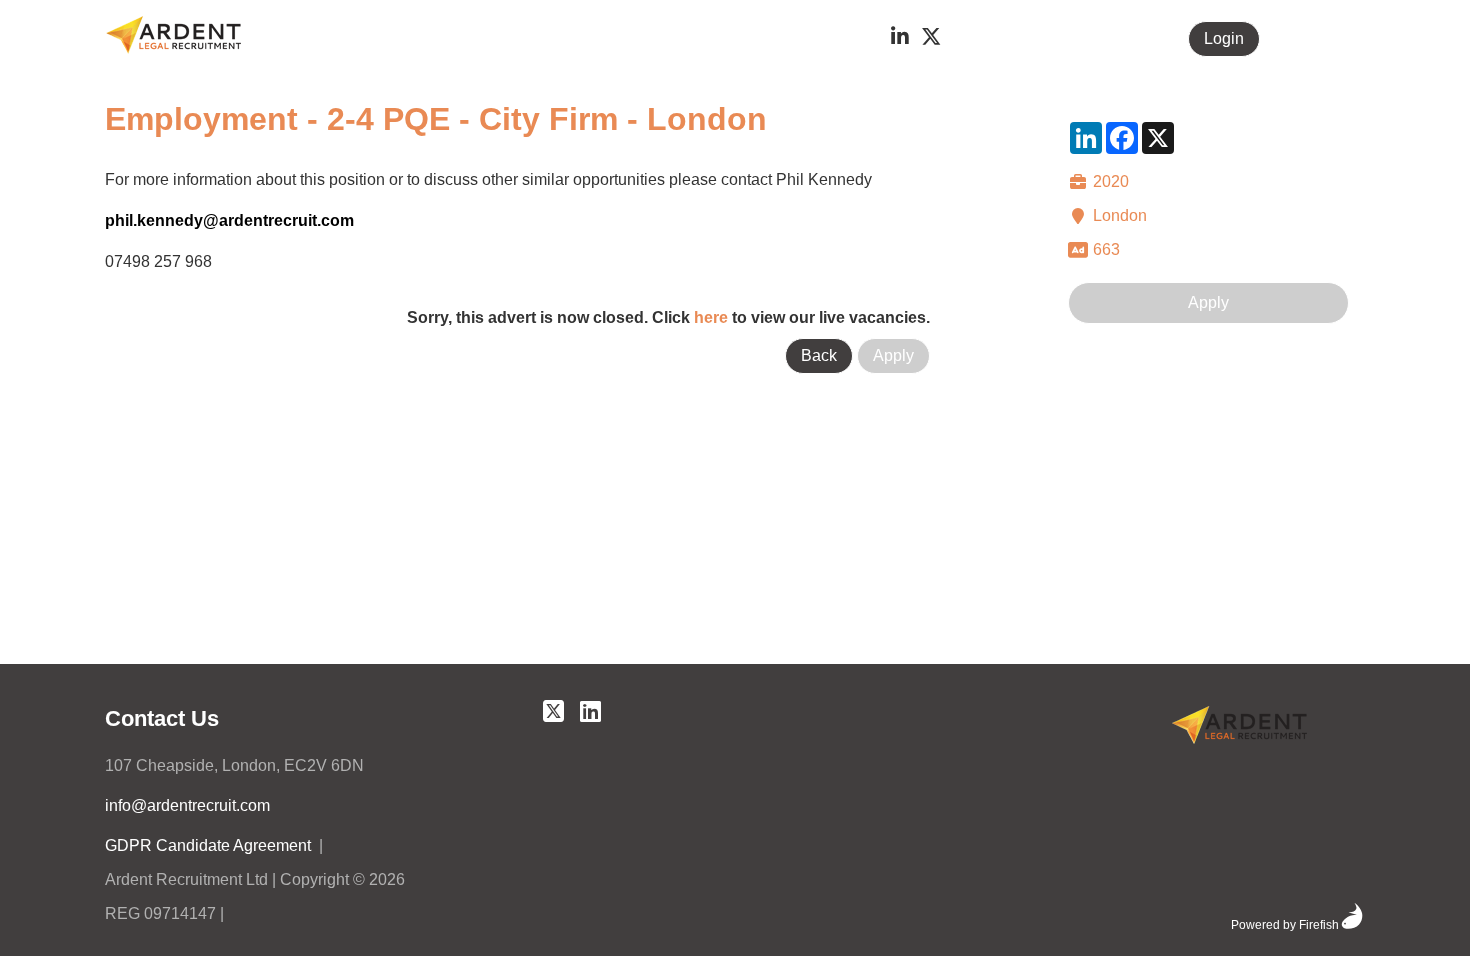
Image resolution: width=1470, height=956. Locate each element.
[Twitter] (931, 38)
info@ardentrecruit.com (187, 805)
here (711, 317)
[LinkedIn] (900, 38)
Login (1224, 38)
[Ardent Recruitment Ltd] (1239, 729)
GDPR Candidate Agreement (208, 845)
